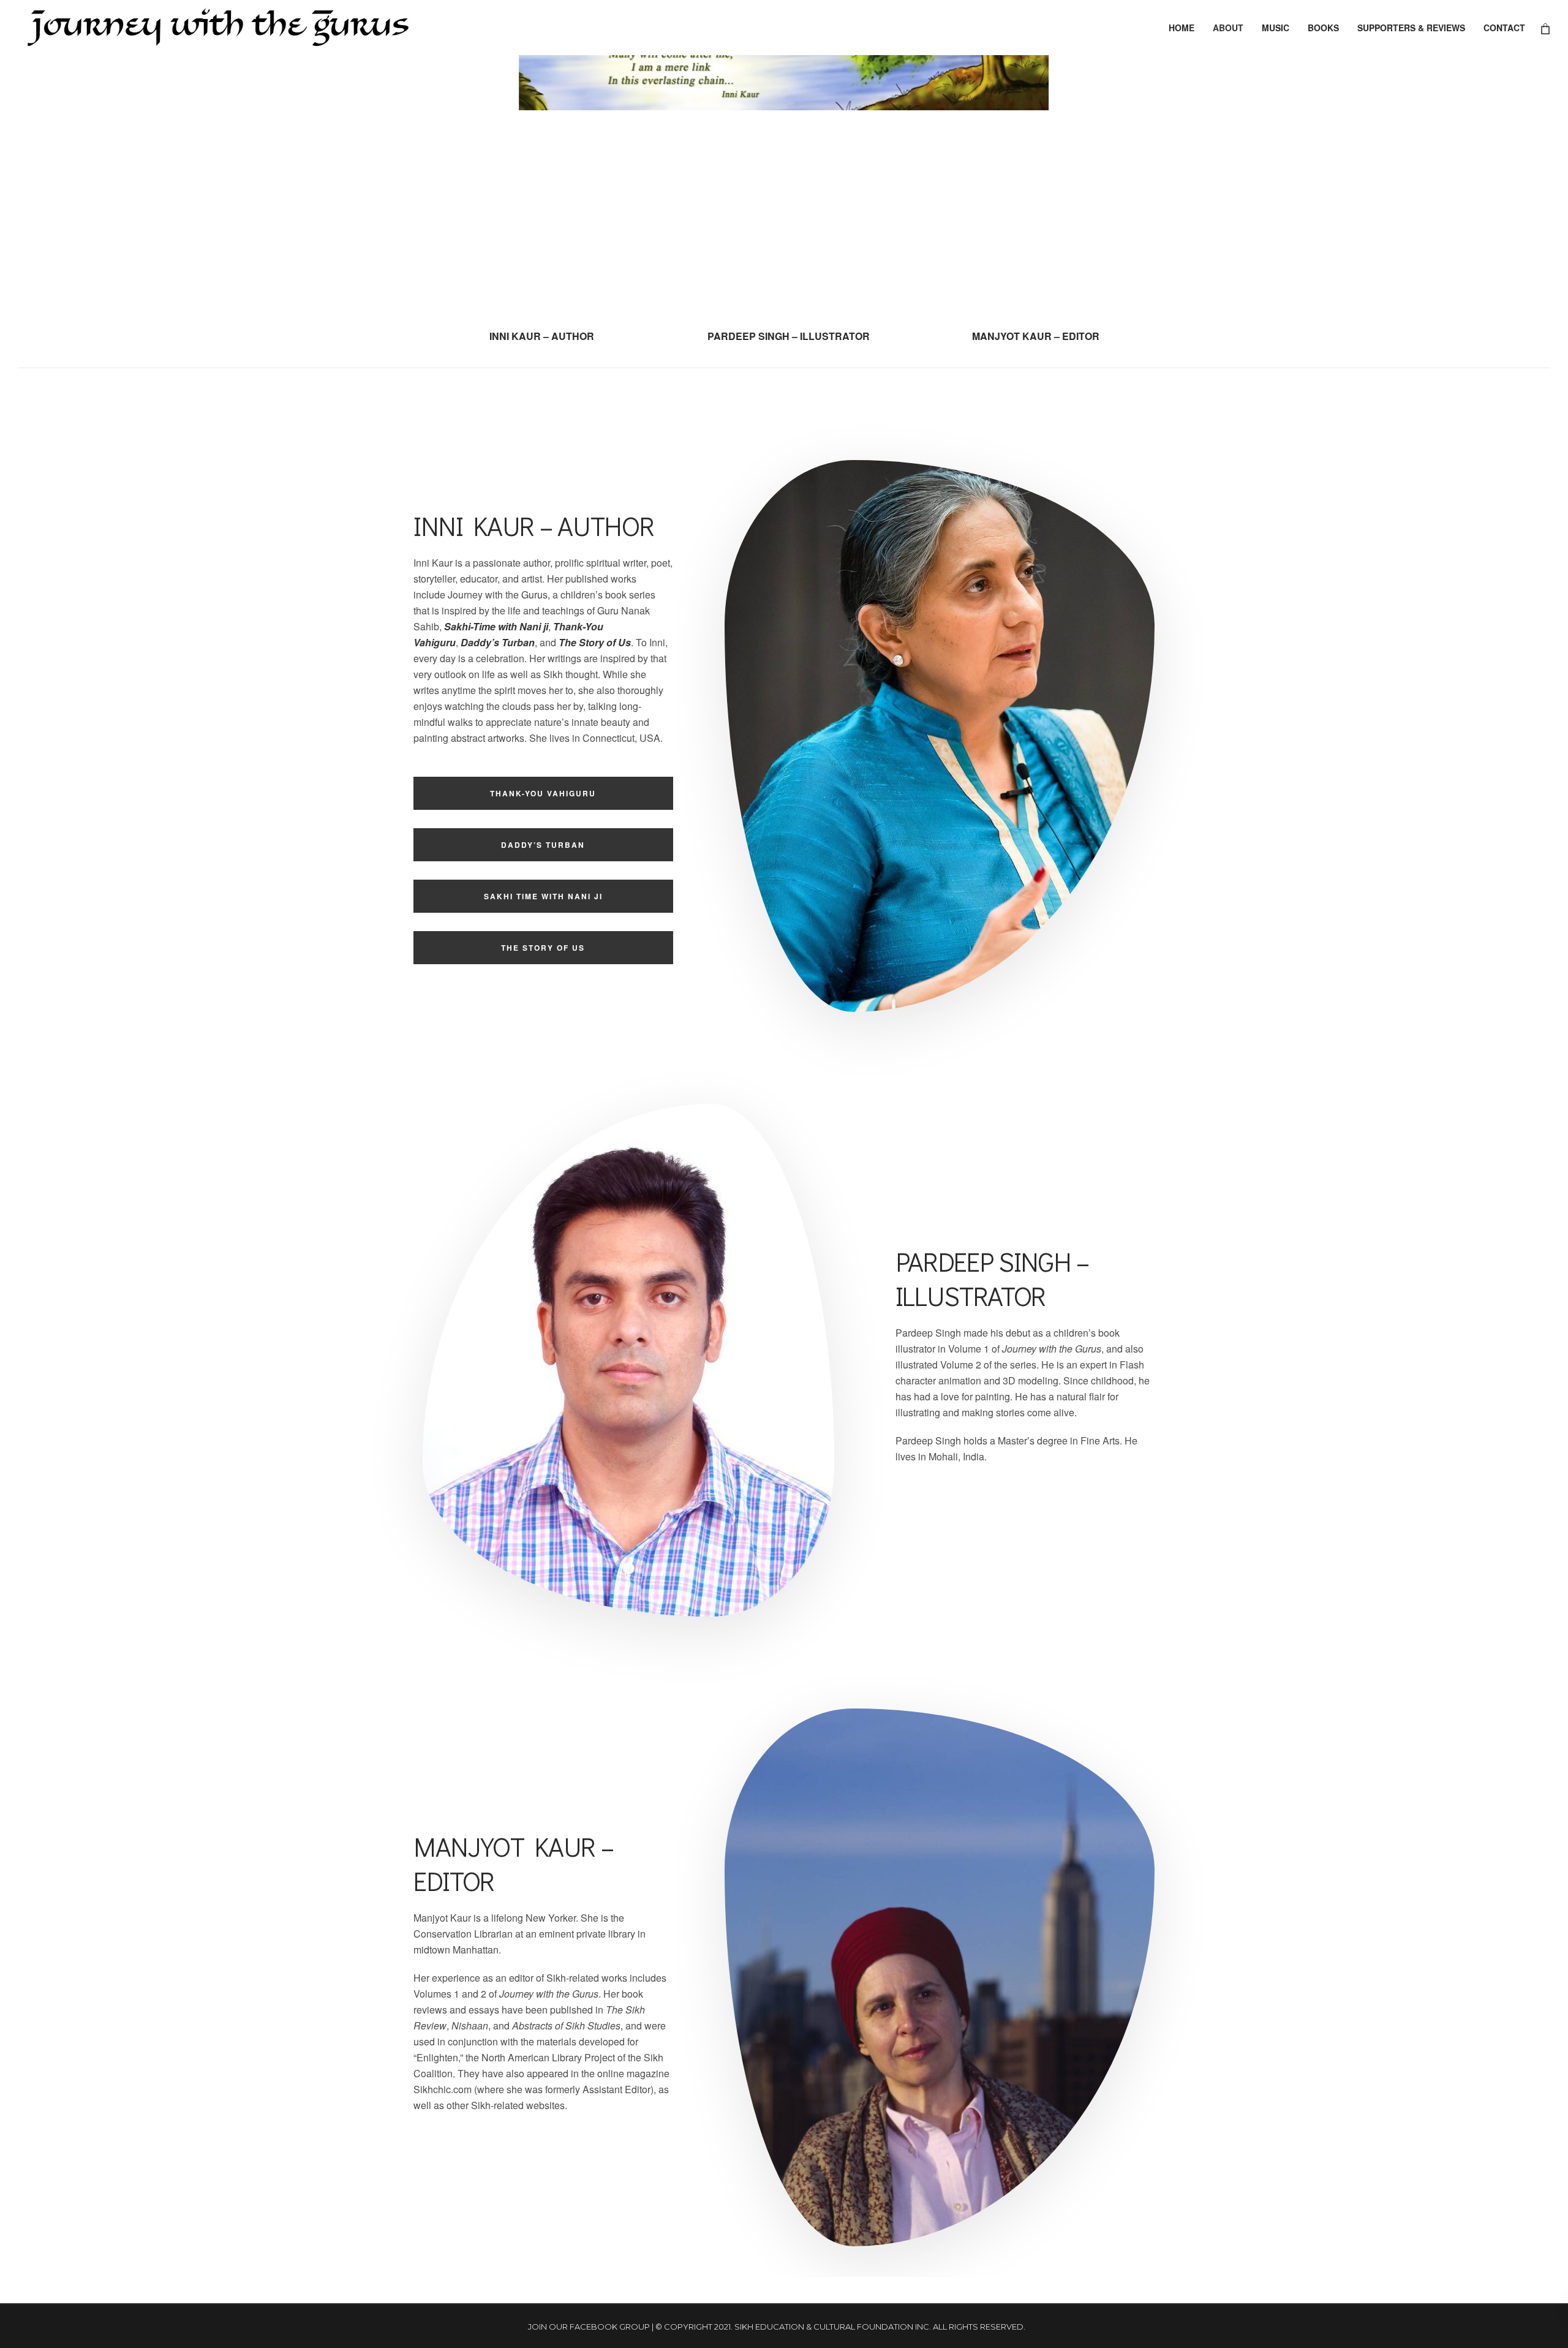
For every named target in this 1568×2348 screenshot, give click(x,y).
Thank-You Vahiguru (543, 793)
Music (1276, 28)
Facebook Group (610, 2327)
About (1228, 28)
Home (1182, 28)
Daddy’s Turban (498, 642)
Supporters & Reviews (1411, 28)
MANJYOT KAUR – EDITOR (1036, 336)
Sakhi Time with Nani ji (543, 896)
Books (1323, 28)
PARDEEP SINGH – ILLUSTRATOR (789, 336)
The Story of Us (543, 948)
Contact (1504, 28)
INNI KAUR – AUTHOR (542, 336)
